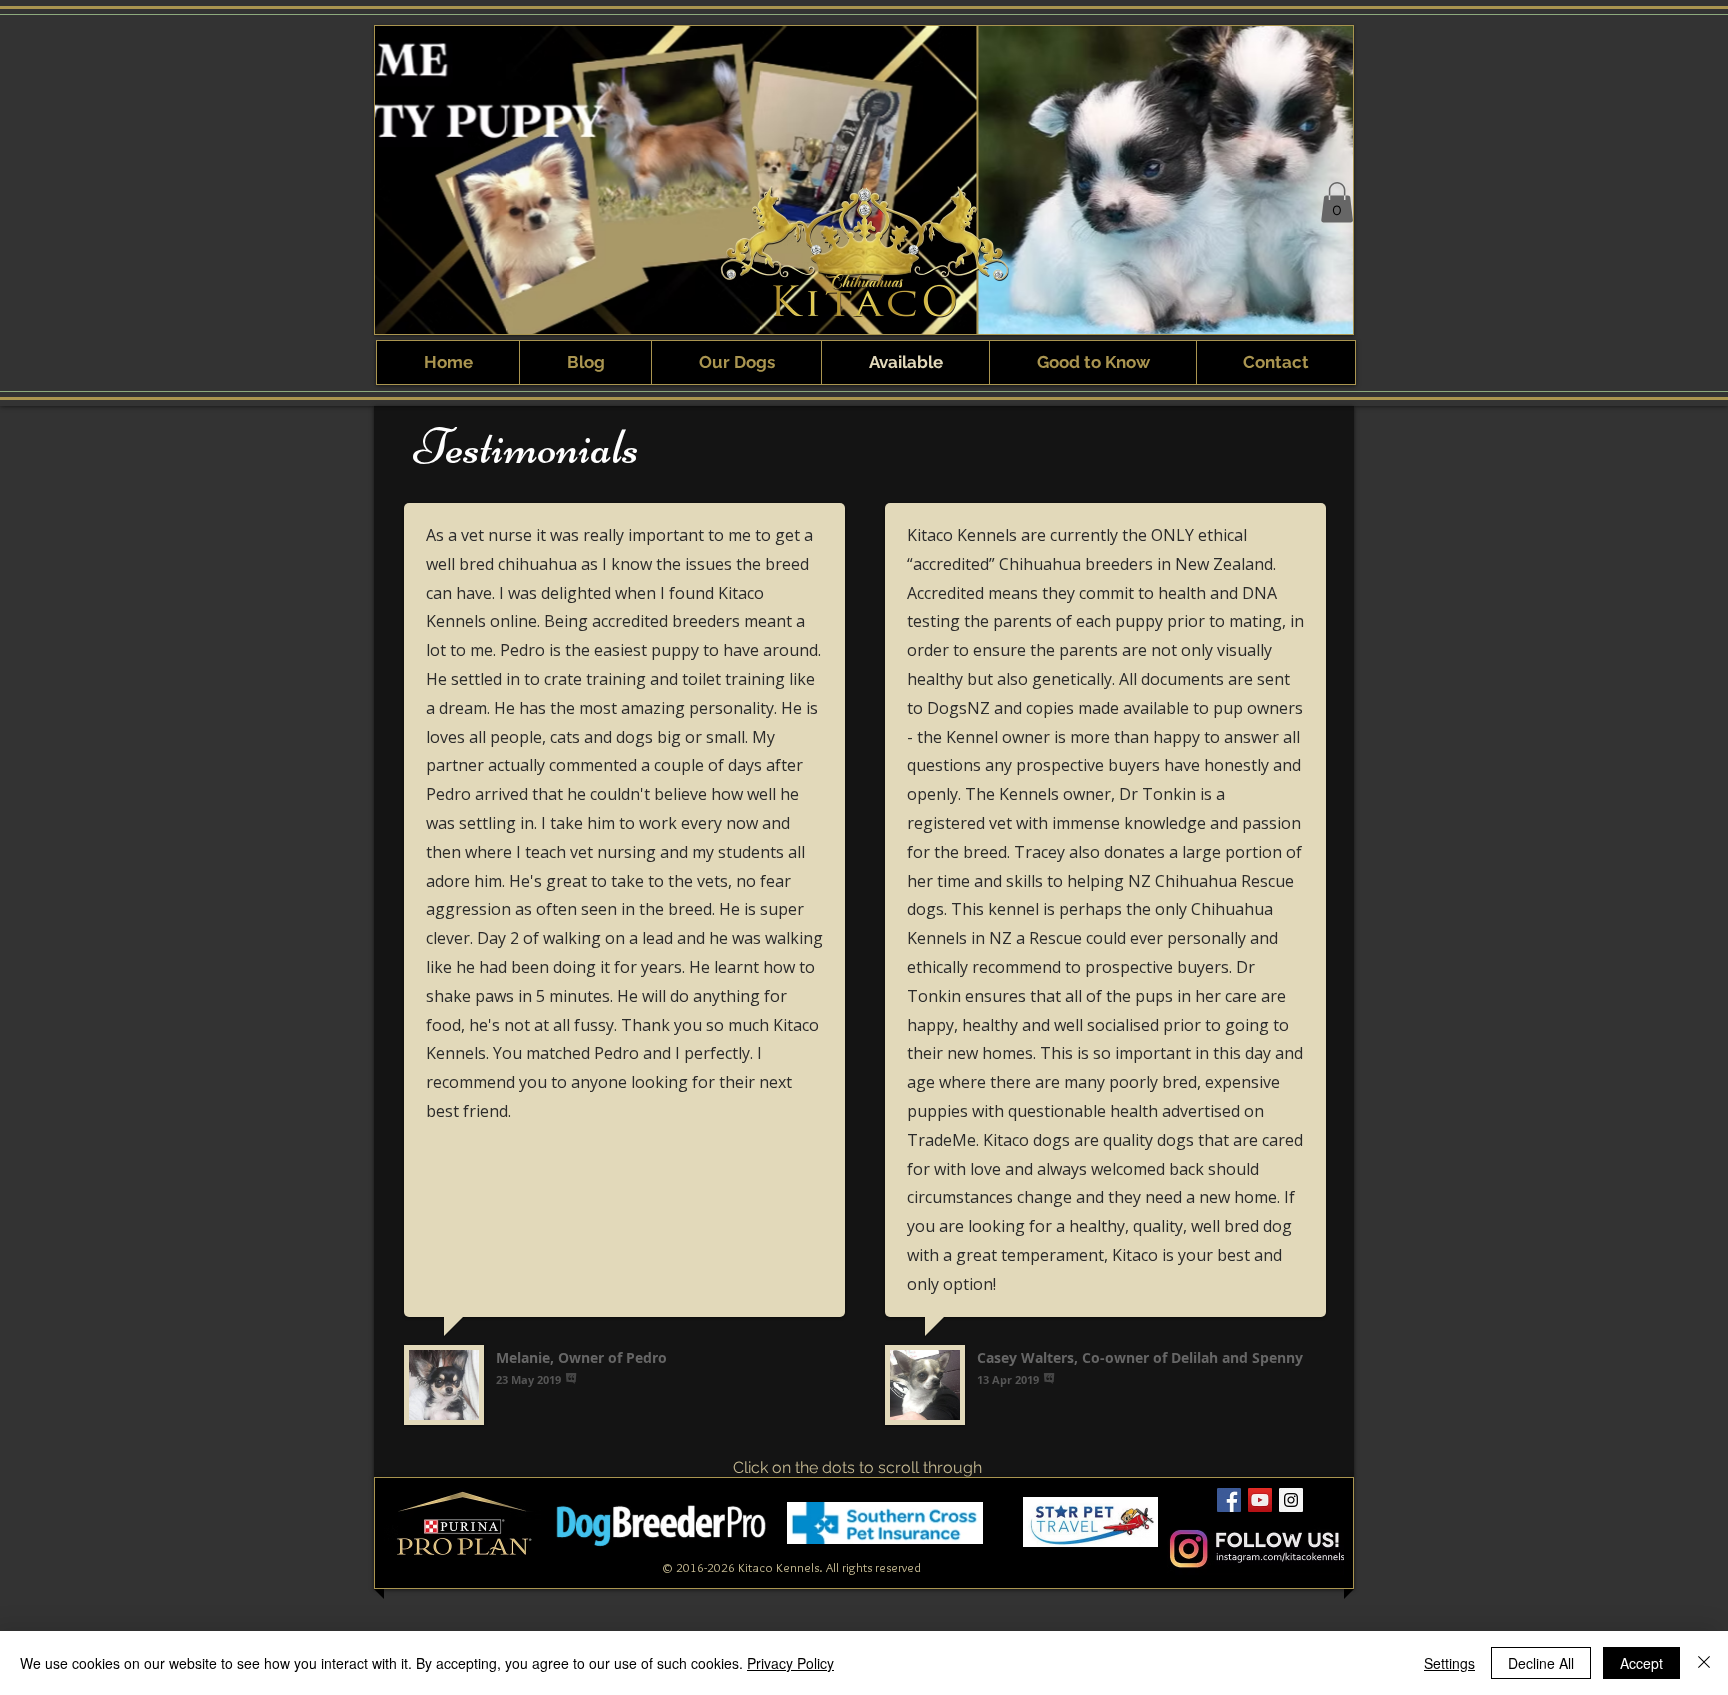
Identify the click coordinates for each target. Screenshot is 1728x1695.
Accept (1641, 1663)
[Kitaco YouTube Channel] (1260, 1500)
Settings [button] (1449, 1663)
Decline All (1541, 1663)
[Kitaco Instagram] (1291, 1500)
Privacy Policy (790, 1663)
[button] (1337, 202)
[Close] (1704, 1663)
